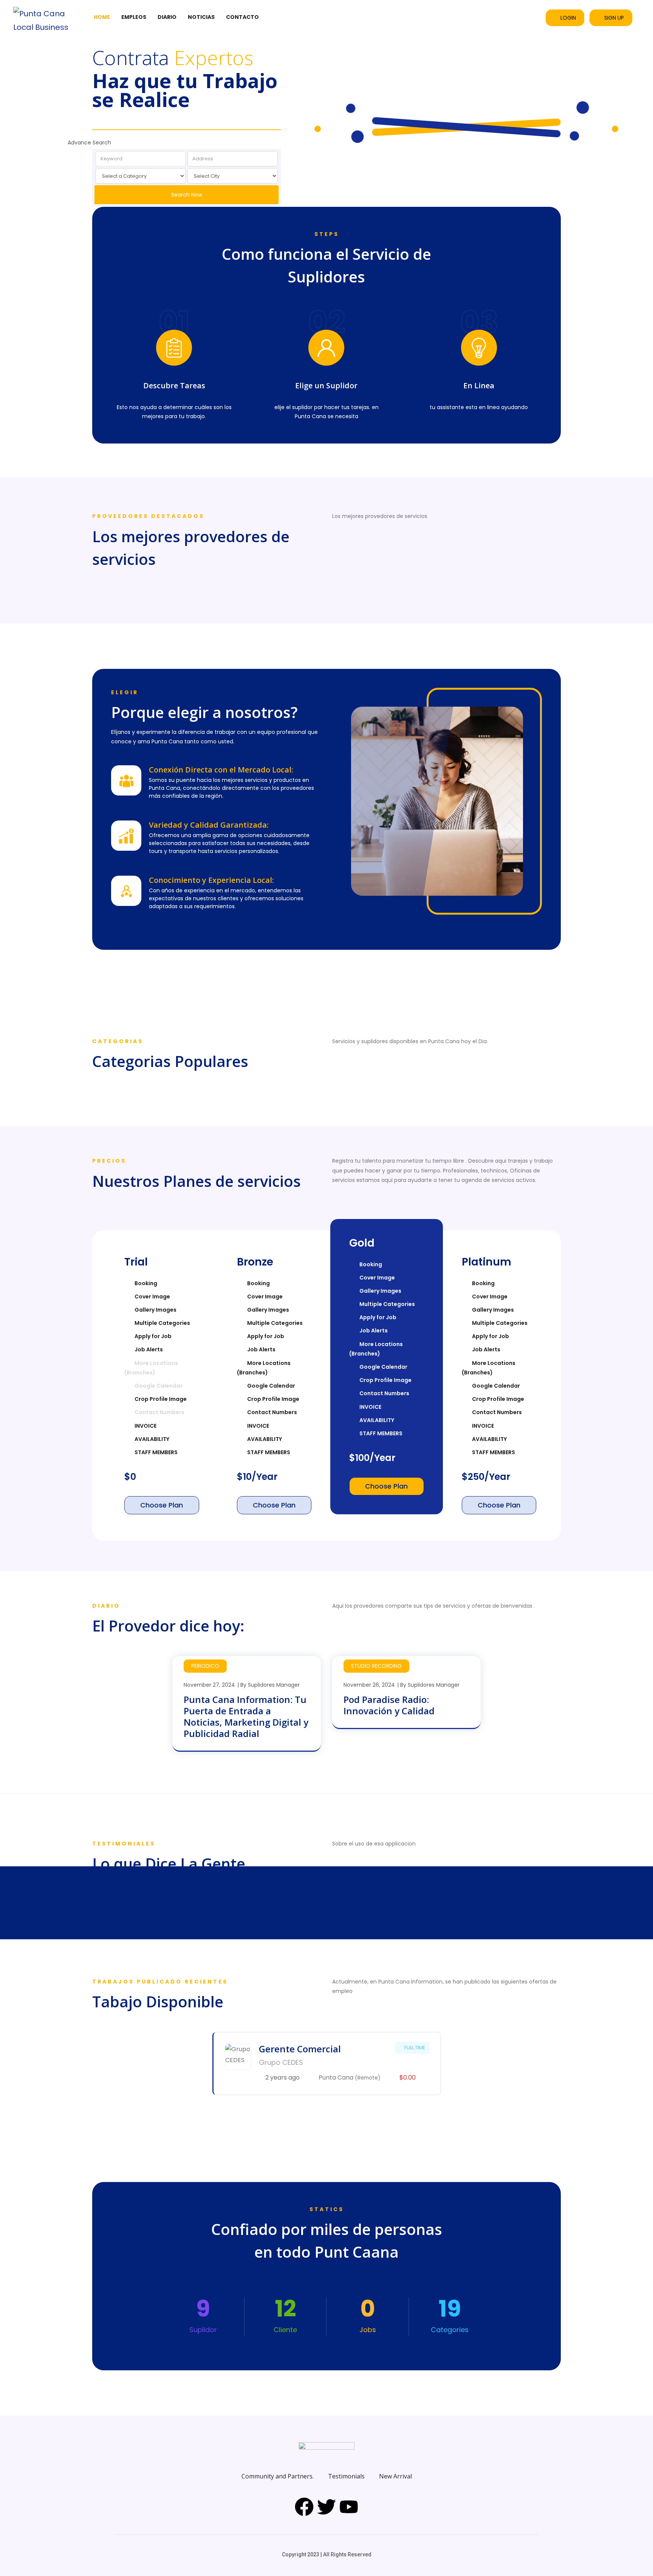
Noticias (201, 17)
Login (568, 18)
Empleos (134, 17)
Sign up (614, 18)
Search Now (187, 195)
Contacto (242, 17)
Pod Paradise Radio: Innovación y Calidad (389, 1705)
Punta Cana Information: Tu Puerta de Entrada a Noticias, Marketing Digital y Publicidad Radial (246, 1716)
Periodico (205, 1666)
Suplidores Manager (274, 1685)
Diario (167, 17)
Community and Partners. (278, 2476)
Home (102, 17)
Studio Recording (376, 1666)
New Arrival (395, 2476)
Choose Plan (162, 1505)
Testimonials (346, 2476)
